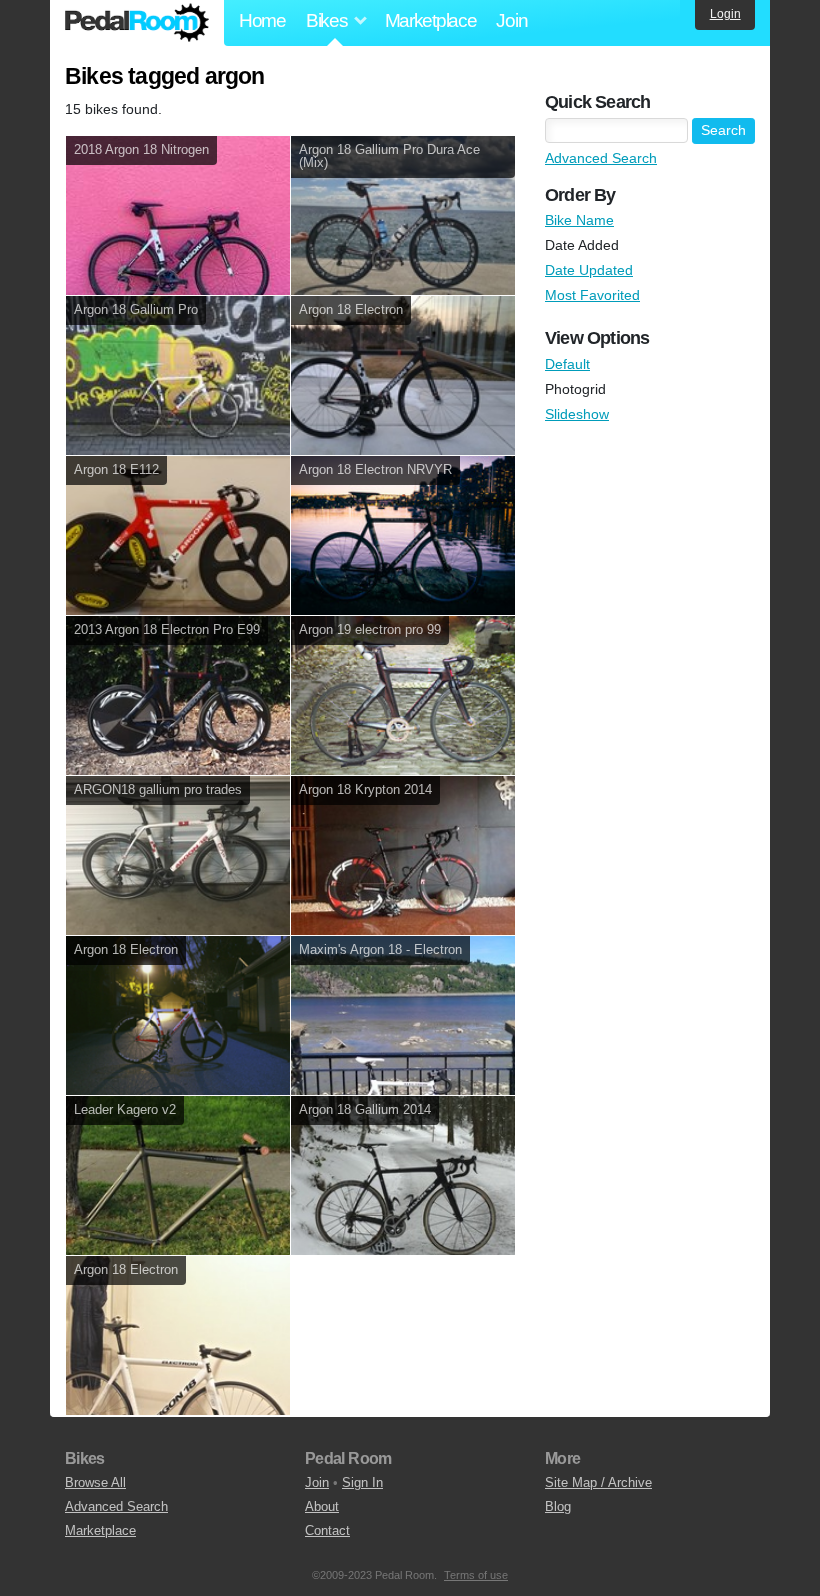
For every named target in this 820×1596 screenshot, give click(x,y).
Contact (327, 1530)
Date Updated (589, 270)
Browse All (95, 1482)
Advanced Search (601, 158)
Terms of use (476, 1575)
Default (567, 364)
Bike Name (579, 220)
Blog (558, 1506)
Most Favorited (592, 295)
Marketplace (431, 20)
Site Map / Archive (598, 1482)
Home (262, 20)
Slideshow (577, 414)
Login (725, 14)
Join (511, 20)
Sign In (362, 1482)
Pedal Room (137, 23)
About (322, 1506)
